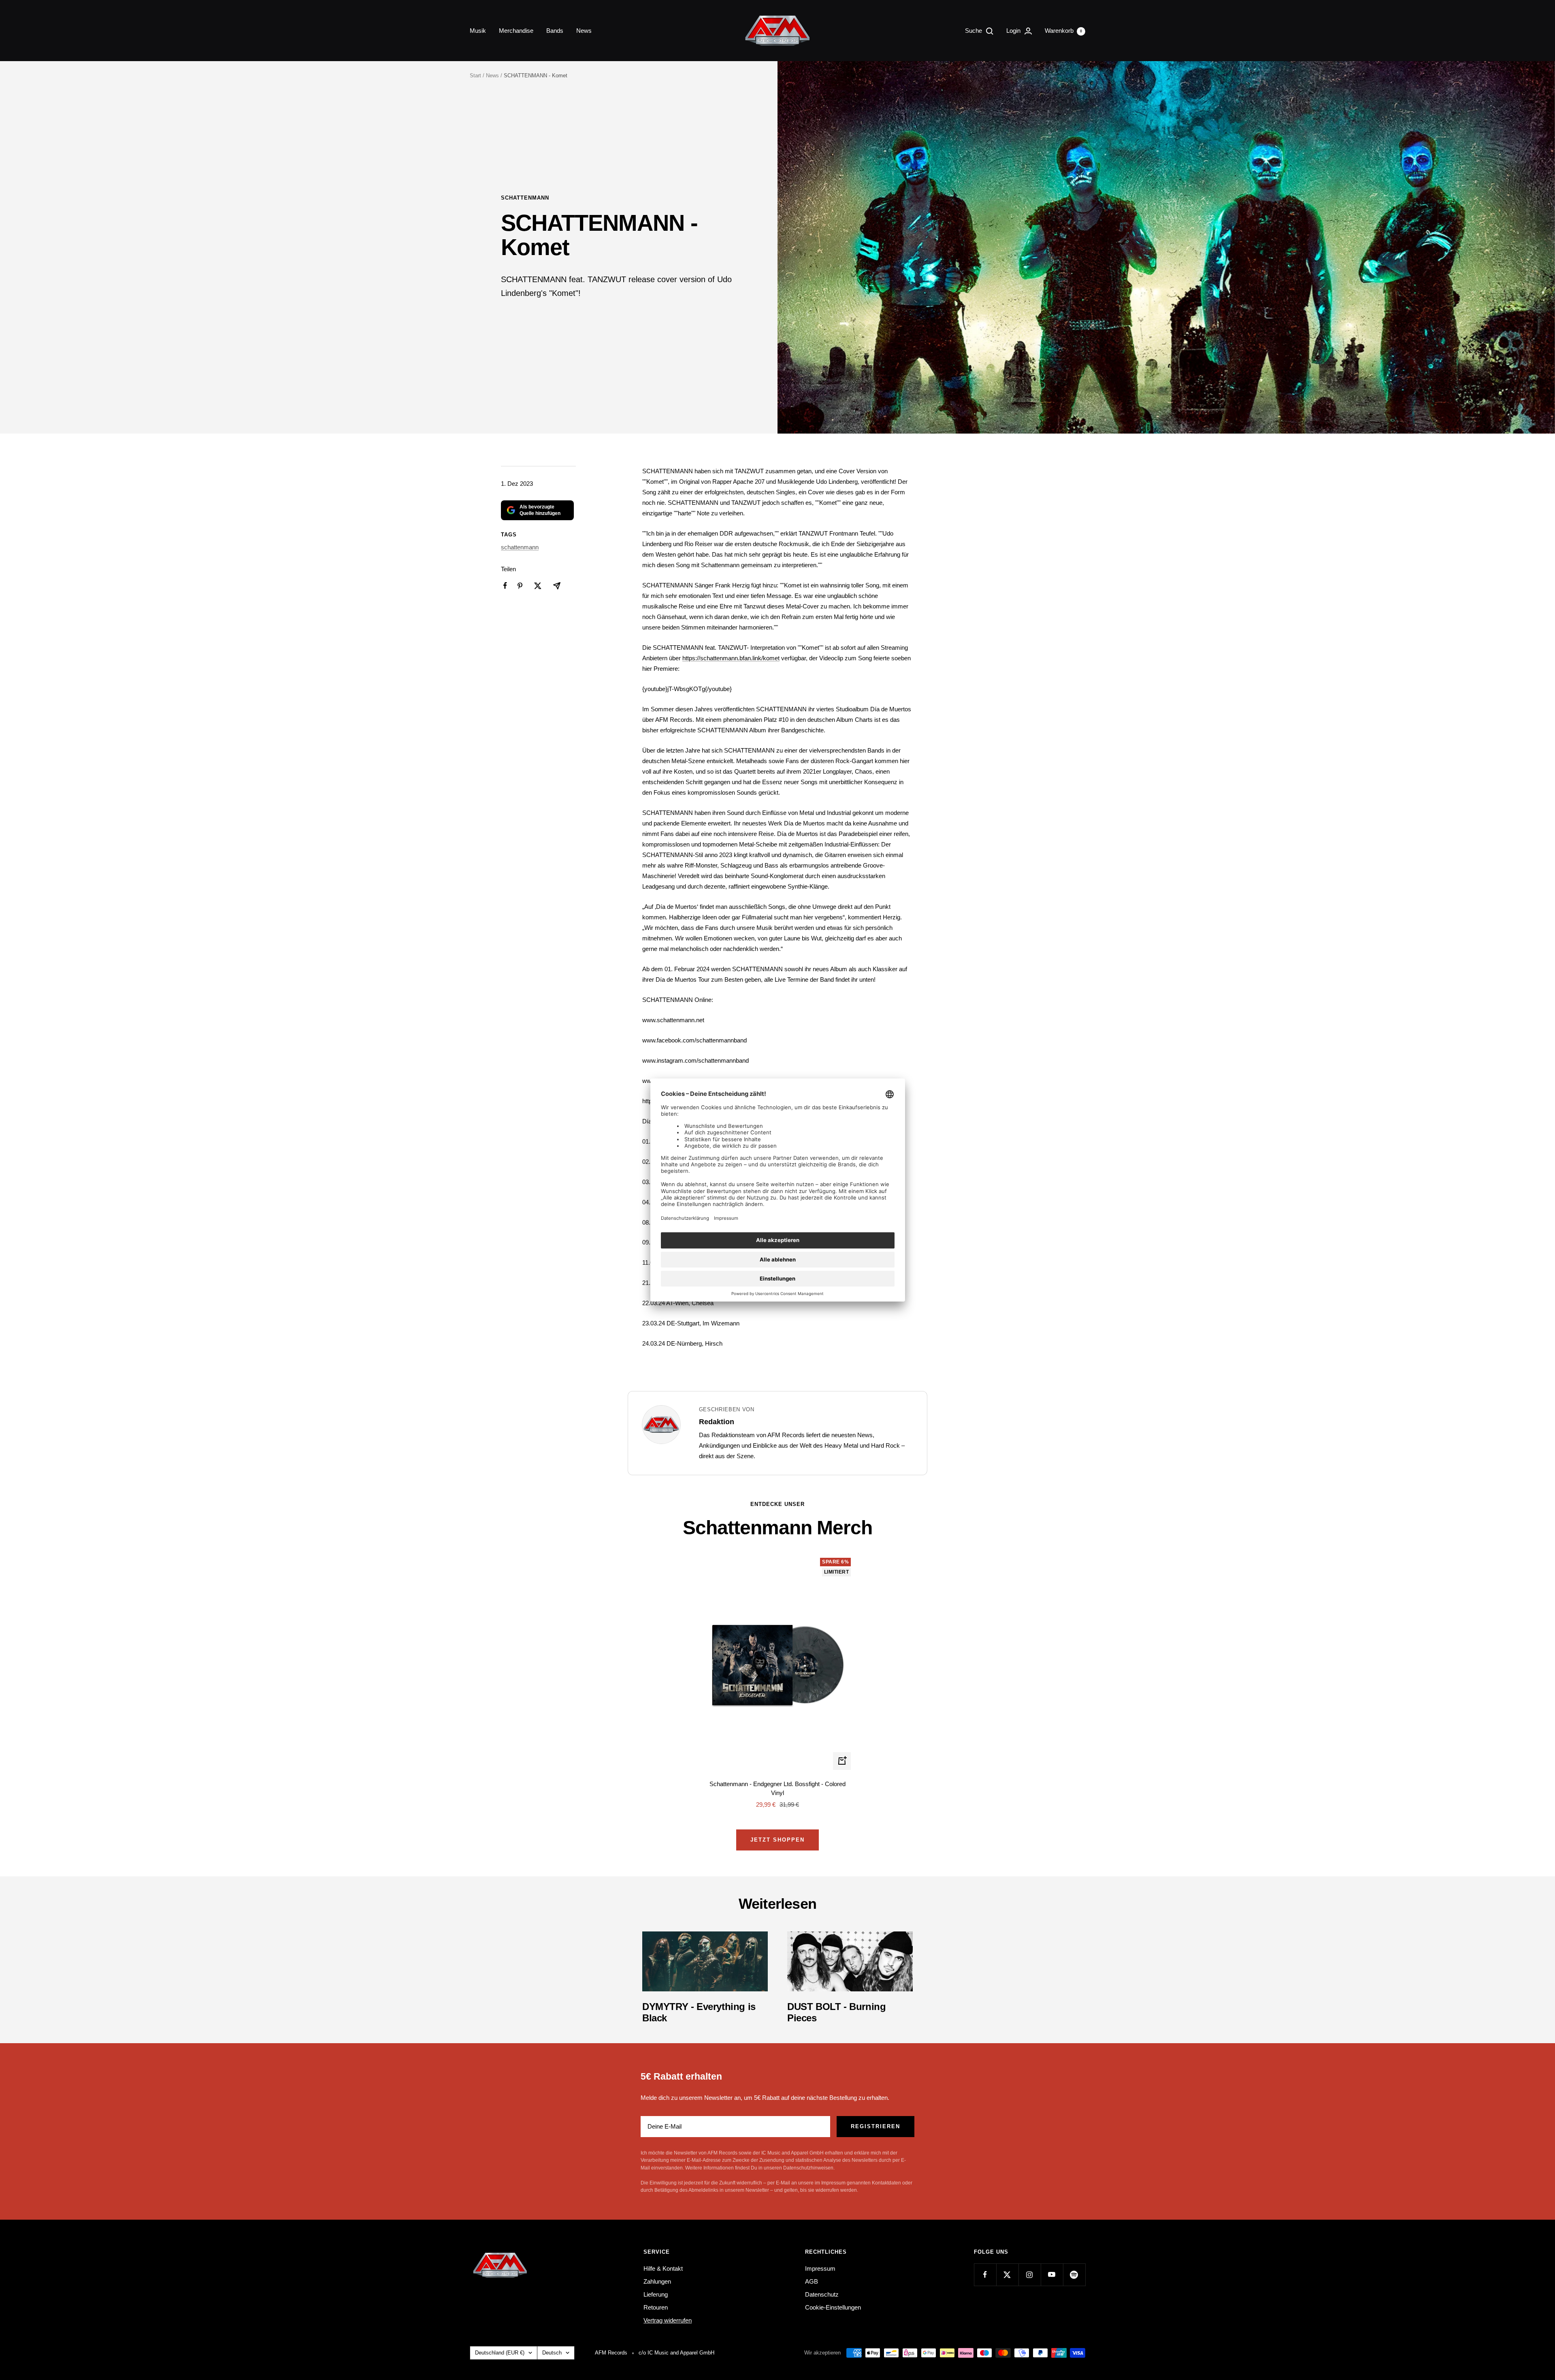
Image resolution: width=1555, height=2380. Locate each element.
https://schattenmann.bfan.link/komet (731, 658)
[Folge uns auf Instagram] (1030, 2275)
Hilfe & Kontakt (663, 2268)
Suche (974, 31)
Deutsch (552, 2353)
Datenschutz (822, 2294)
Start (475, 76)
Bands (555, 31)
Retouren (656, 2307)
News (584, 31)
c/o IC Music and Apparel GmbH (676, 2353)
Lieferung (656, 2294)
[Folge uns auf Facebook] (985, 2275)
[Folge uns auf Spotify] (1074, 2275)
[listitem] (505, 586)
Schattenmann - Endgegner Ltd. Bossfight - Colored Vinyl (777, 1789)
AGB (812, 2281)
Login (1014, 31)
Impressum (820, 2268)
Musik (478, 31)
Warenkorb (1063, 31)
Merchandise (516, 31)
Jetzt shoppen (777, 1840)
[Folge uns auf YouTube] (1052, 2275)
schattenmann (525, 198)
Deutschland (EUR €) (500, 2353)
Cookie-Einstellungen (833, 2307)
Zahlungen (657, 2281)
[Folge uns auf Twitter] (1007, 2275)
